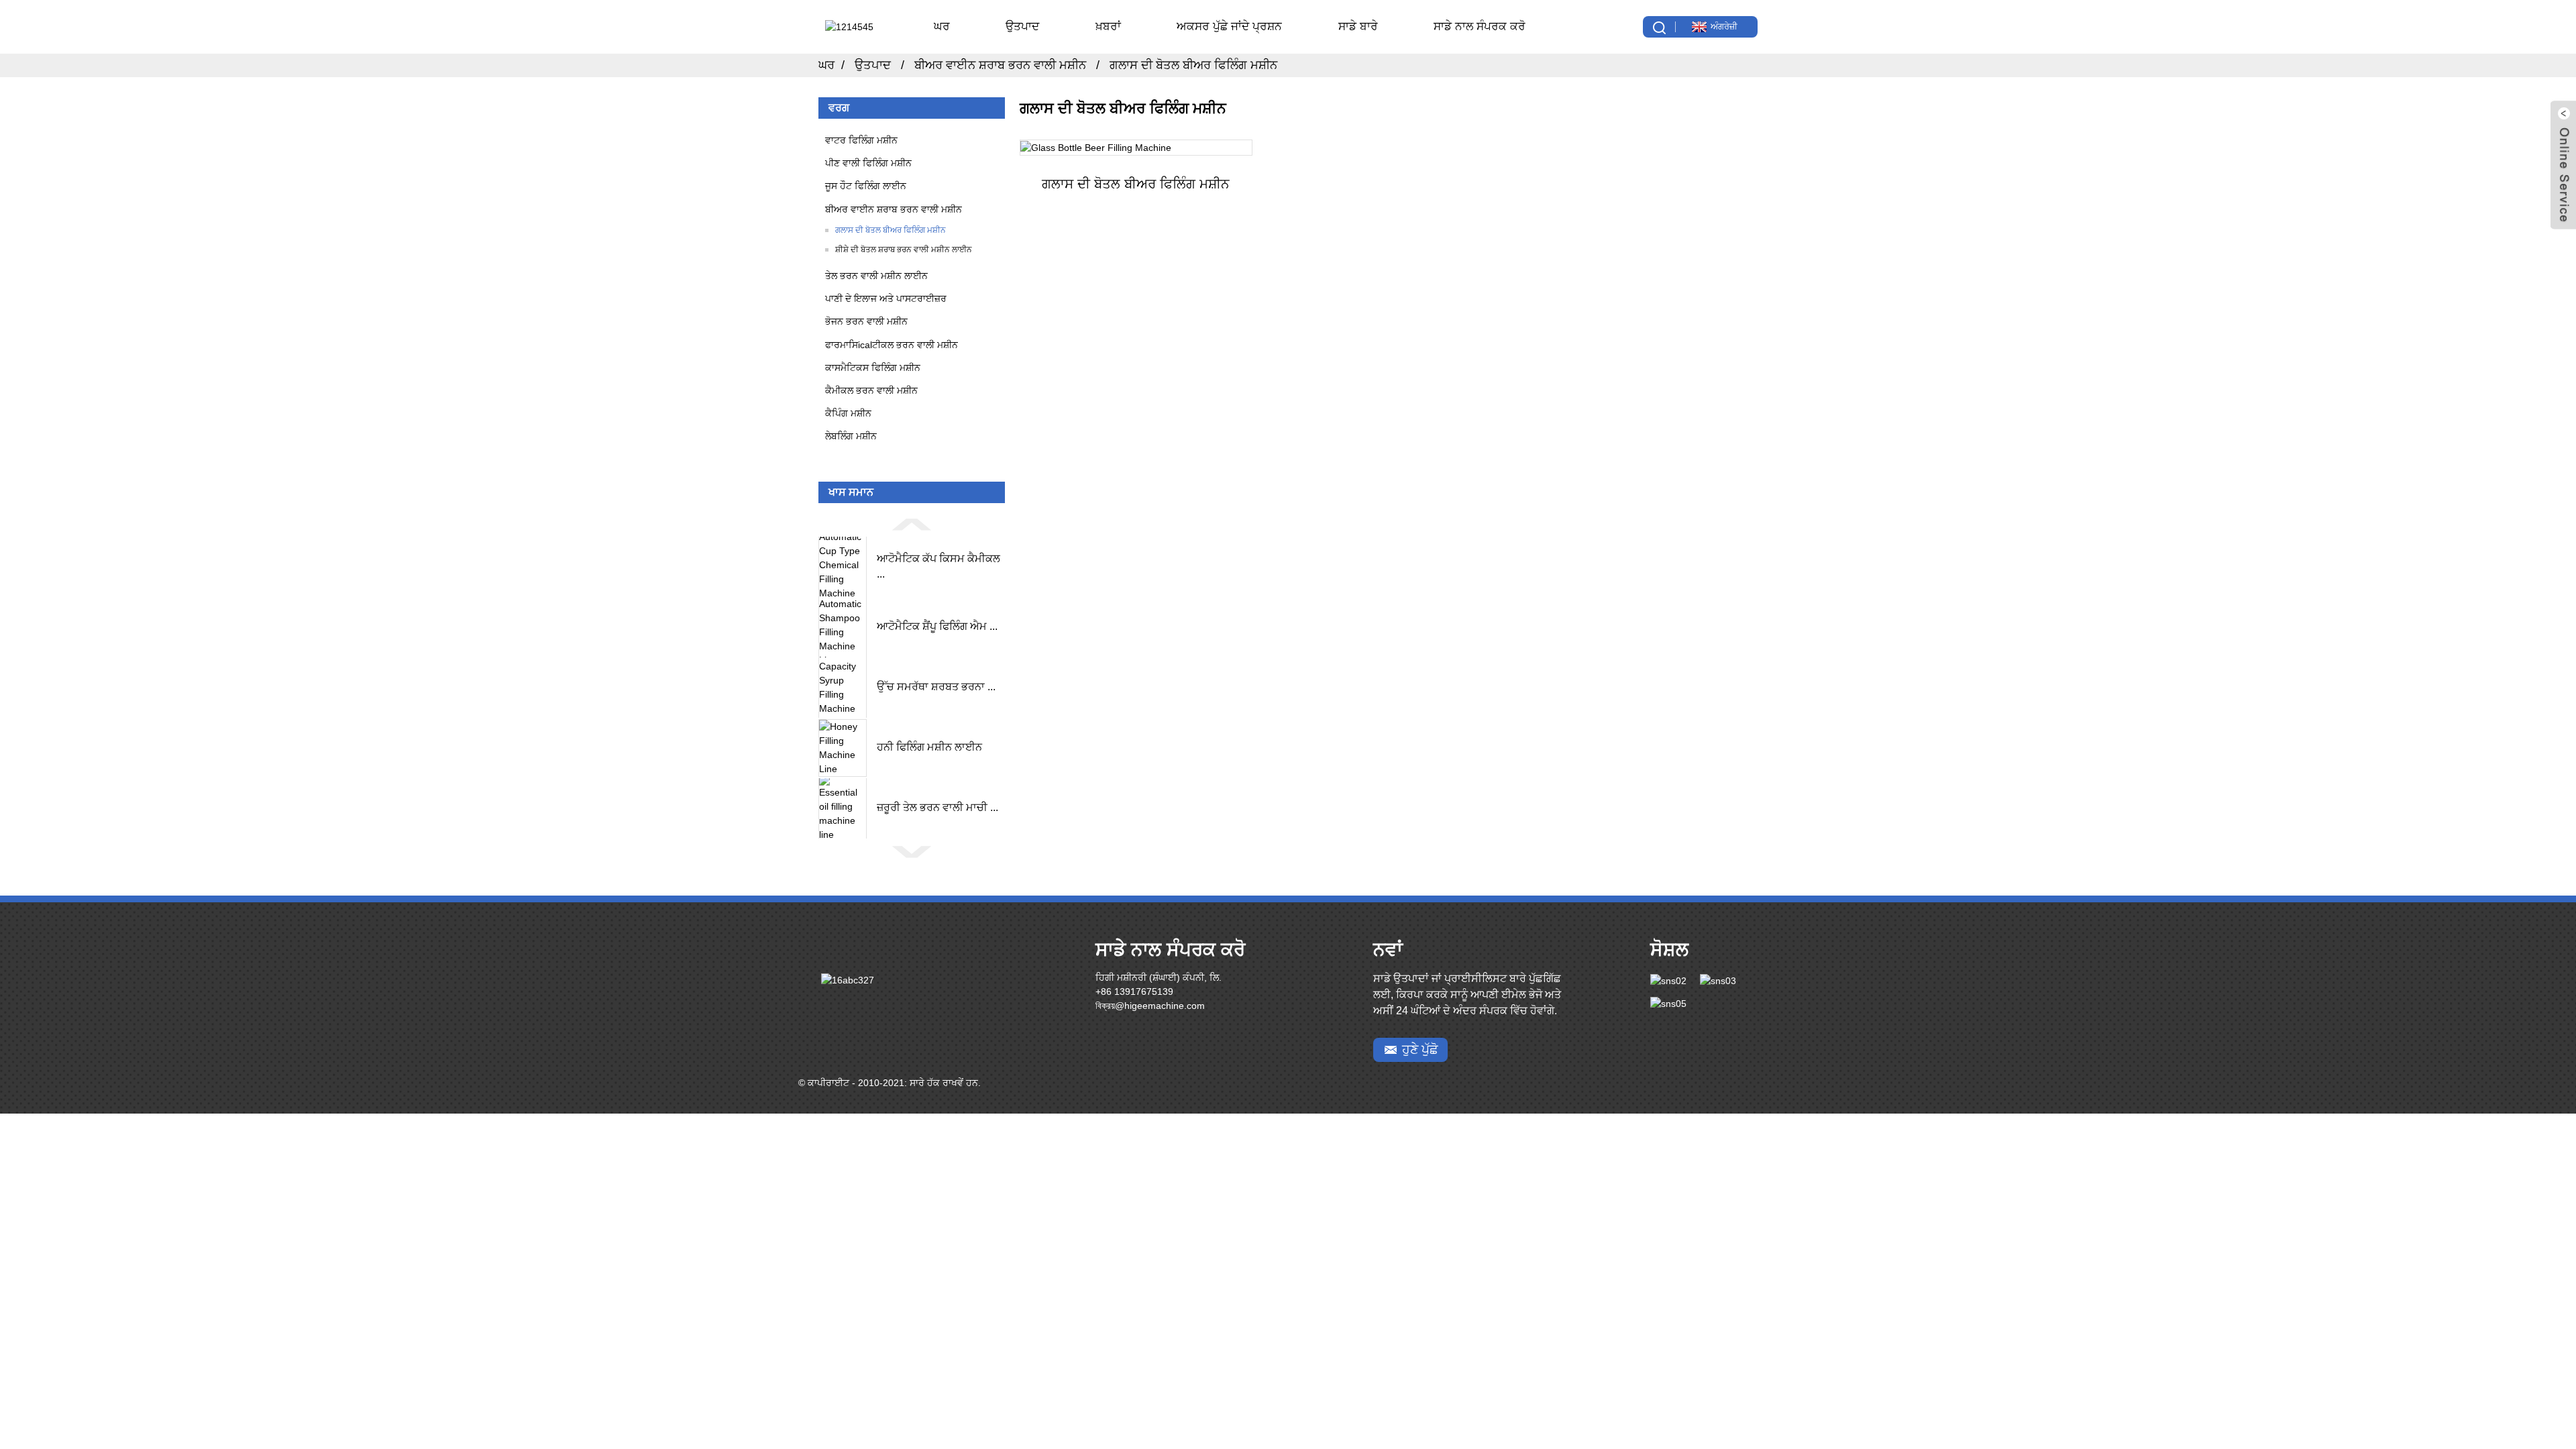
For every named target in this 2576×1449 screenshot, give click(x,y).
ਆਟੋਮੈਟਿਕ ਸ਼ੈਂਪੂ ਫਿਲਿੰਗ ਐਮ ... (937, 626)
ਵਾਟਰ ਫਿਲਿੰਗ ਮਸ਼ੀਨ (861, 140)
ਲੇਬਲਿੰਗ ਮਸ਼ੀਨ (851, 436)
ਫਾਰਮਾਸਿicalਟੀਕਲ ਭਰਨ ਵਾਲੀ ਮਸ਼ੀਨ (892, 345)
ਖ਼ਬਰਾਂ (1108, 26)
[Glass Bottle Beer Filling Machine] (1136, 148)
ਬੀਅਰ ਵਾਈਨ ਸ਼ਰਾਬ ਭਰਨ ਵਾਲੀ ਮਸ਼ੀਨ (1000, 65)
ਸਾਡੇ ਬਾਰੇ (1358, 26)
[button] (912, 524)
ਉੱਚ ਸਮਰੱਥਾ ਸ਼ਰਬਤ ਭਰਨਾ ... (936, 687)
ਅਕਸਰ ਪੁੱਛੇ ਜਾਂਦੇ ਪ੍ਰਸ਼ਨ (1229, 26)
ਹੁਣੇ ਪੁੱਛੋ (1420, 1050)
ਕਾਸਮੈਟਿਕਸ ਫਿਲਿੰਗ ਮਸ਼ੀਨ (873, 368)
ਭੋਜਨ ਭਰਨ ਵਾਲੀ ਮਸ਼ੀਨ (866, 321)
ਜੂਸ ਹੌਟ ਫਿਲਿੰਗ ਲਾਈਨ (866, 186)
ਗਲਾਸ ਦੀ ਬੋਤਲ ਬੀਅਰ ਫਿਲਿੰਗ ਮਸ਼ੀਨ (1193, 65)
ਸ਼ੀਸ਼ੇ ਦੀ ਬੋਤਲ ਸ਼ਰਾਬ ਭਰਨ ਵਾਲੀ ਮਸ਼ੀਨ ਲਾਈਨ (904, 250)
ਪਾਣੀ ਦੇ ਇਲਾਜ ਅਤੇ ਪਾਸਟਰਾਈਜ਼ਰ (886, 299)
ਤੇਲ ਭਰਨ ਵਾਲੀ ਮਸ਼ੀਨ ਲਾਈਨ (876, 276)
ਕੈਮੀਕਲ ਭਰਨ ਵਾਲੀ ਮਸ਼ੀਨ (871, 390)
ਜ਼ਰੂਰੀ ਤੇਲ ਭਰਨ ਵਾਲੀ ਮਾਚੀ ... (937, 807)
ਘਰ (942, 26)
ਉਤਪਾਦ (1022, 26)
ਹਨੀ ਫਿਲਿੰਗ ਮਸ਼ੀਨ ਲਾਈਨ (929, 747)
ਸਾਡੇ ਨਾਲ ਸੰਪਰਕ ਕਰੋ (1480, 26)
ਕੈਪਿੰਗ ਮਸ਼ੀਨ (848, 413)
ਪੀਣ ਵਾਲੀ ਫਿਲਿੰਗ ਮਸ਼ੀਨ (868, 163)
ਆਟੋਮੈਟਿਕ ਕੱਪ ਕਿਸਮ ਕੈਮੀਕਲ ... (938, 566)
